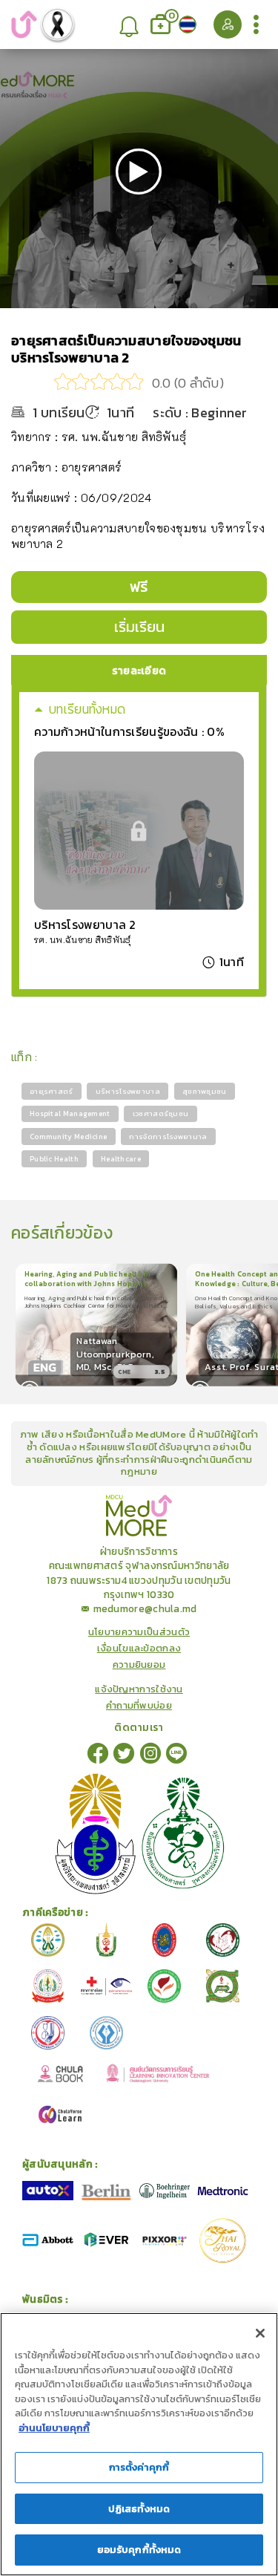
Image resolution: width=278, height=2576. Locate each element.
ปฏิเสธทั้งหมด (139, 2509)
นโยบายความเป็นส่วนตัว (139, 1632)
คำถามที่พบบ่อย (139, 1706)
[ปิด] (260, 2333)
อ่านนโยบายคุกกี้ (54, 2428)
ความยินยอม (139, 1665)
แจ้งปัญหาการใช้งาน (139, 1689)
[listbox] (130, 25)
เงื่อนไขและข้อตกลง (139, 1649)
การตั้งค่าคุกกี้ (139, 2467)
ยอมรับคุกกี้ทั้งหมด (139, 2550)
